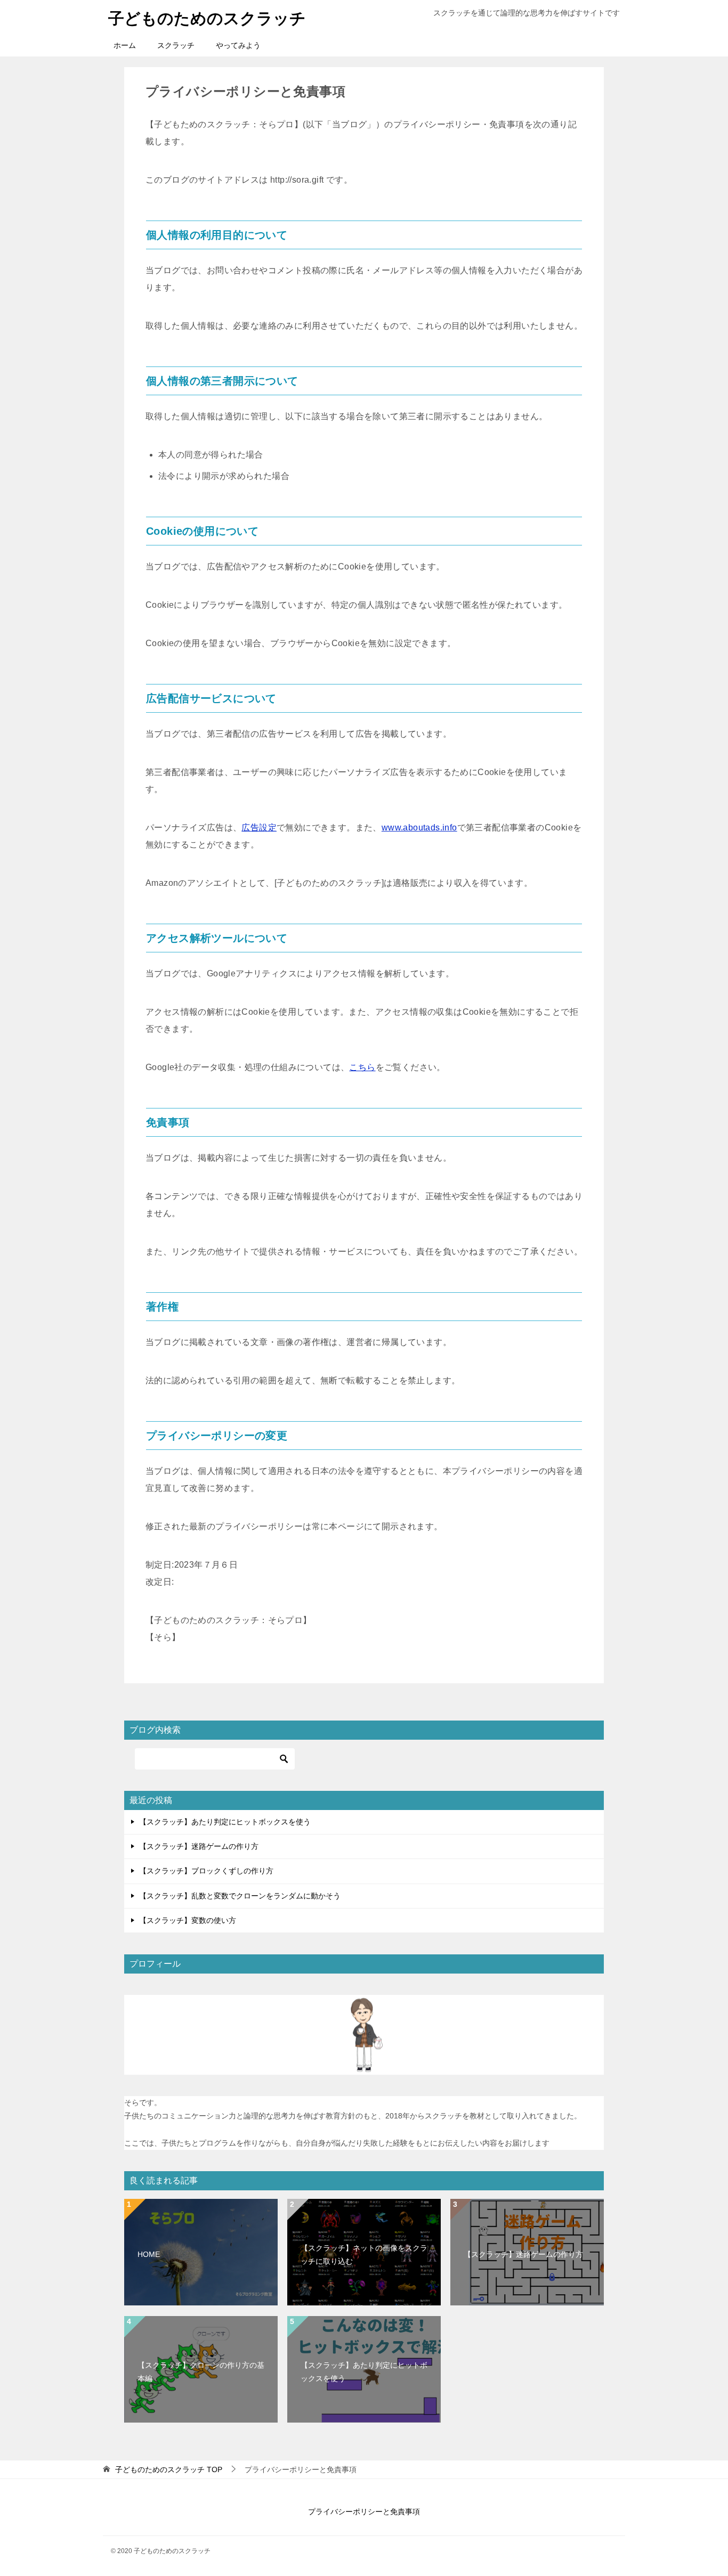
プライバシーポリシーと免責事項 (364, 2512)
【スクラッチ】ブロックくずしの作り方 (206, 1871)
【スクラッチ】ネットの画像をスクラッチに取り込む (364, 2255)
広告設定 (259, 828)
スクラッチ (176, 45)
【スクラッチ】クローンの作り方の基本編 (201, 2372)
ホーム (125, 45)
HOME (149, 2254)
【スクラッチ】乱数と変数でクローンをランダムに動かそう (240, 1896)
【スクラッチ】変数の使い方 (188, 1920)
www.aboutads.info (419, 828)
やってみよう (238, 45)
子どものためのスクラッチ (207, 18)
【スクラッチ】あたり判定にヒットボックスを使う (225, 1822)
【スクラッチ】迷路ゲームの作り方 (199, 1846)
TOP (169, 2469)
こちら (362, 1067)
